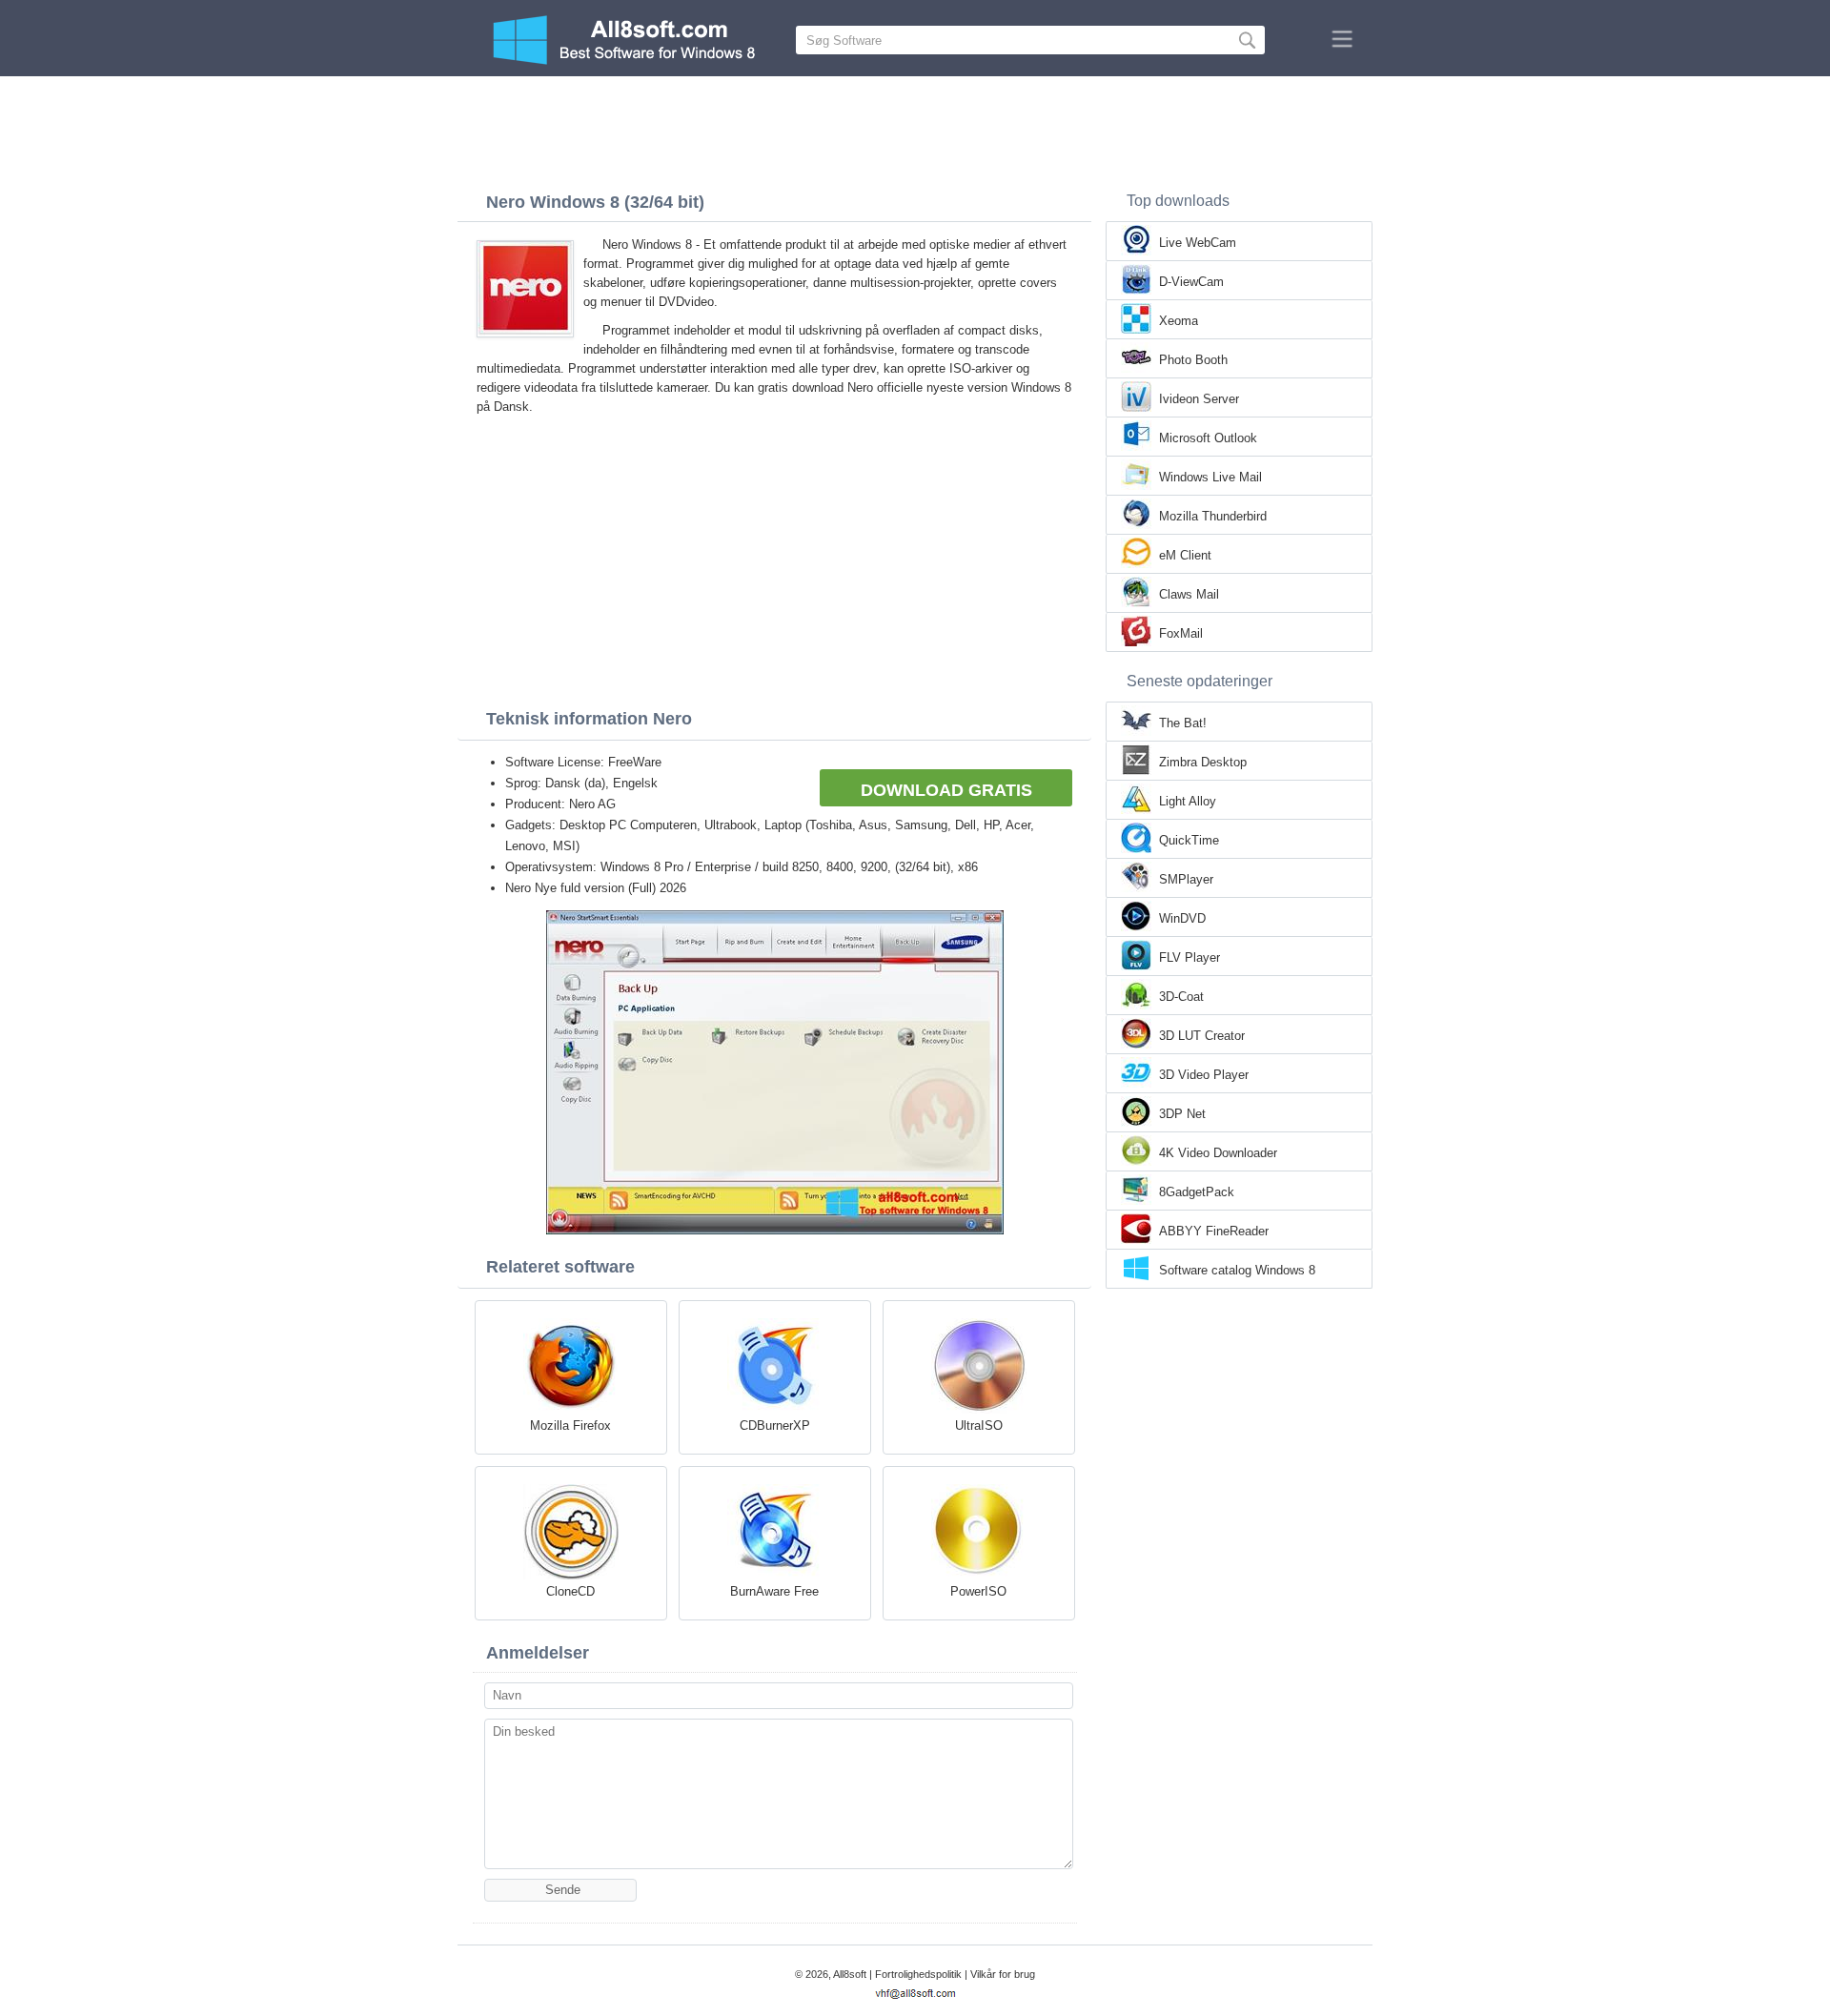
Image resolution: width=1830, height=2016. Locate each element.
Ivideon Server (1199, 399)
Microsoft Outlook (1208, 438)
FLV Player (1189, 957)
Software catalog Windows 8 (1237, 1270)
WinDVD (1182, 918)
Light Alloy (1188, 801)
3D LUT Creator (1202, 1036)
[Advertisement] (915, 129)
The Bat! (1183, 723)
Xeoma (1179, 321)
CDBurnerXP (775, 1425)
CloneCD (570, 1591)
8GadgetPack (1197, 1192)
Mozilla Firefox (570, 1425)
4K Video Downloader (1218, 1153)
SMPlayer (1186, 879)
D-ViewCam (1191, 282)
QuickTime (1189, 840)
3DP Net (1182, 1114)
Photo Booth (1193, 360)
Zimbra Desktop (1203, 762)
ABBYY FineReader (1214, 1231)
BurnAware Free (774, 1591)
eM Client (1185, 555)
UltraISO (979, 1425)
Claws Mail (1189, 594)
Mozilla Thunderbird (1213, 516)
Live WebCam (1198, 243)
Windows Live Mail (1210, 477)
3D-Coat (1181, 997)
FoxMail (1181, 633)
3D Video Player (1204, 1075)
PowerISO (978, 1591)
